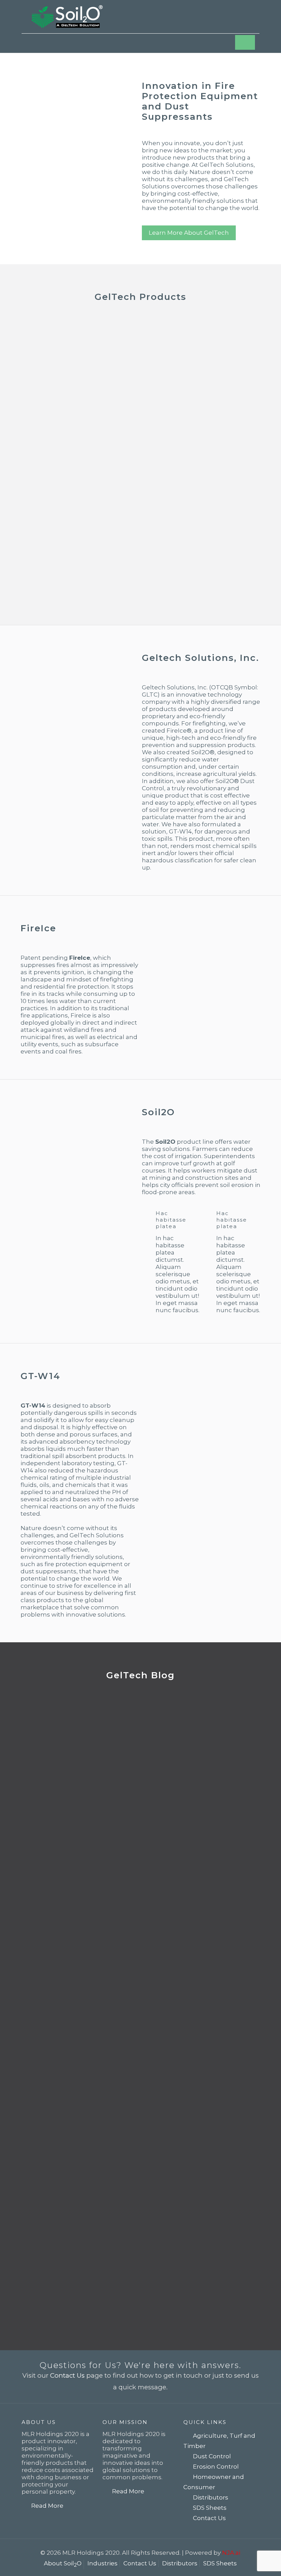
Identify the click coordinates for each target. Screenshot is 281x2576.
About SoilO (63, 2563)
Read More (47, 2506)
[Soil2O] (67, 17)
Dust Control (212, 2456)
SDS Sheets (210, 2508)
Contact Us (67, 2375)
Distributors (211, 2497)
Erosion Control (216, 2467)
